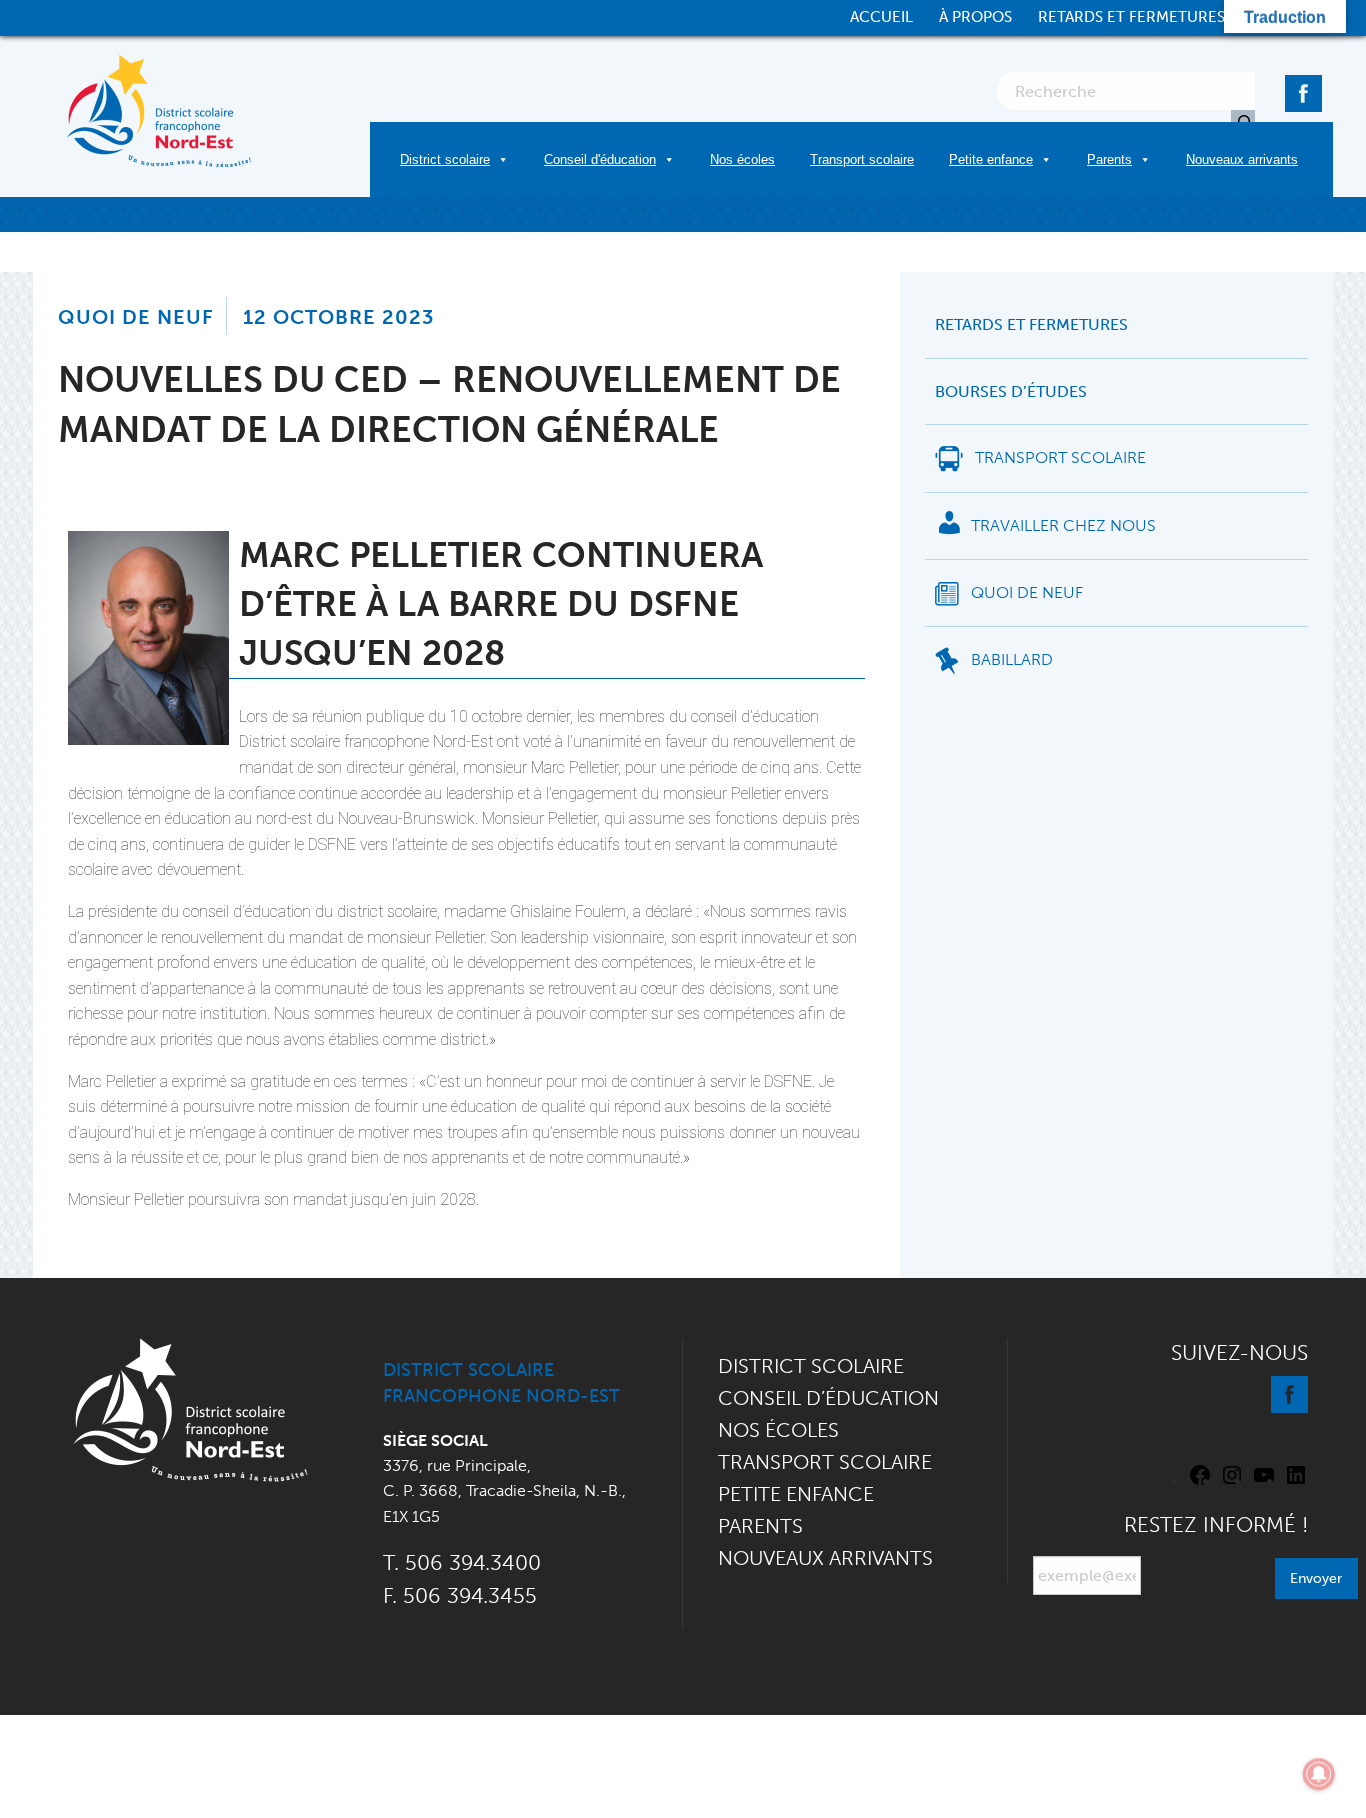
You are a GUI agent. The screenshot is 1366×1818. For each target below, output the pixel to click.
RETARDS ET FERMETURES (1031, 325)
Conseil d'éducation (600, 159)
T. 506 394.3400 (462, 1562)
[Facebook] (1303, 90)
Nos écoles (742, 159)
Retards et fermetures (1131, 17)
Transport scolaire (862, 159)
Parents (1109, 159)
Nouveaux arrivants (1242, 159)
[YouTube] (1264, 1481)
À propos (975, 17)
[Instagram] (1232, 1481)
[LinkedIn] (1296, 1481)
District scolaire (445, 159)
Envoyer (1316, 1578)
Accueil (881, 17)
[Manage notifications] (1319, 1774)
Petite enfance (991, 159)
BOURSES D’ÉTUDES (1011, 392)
